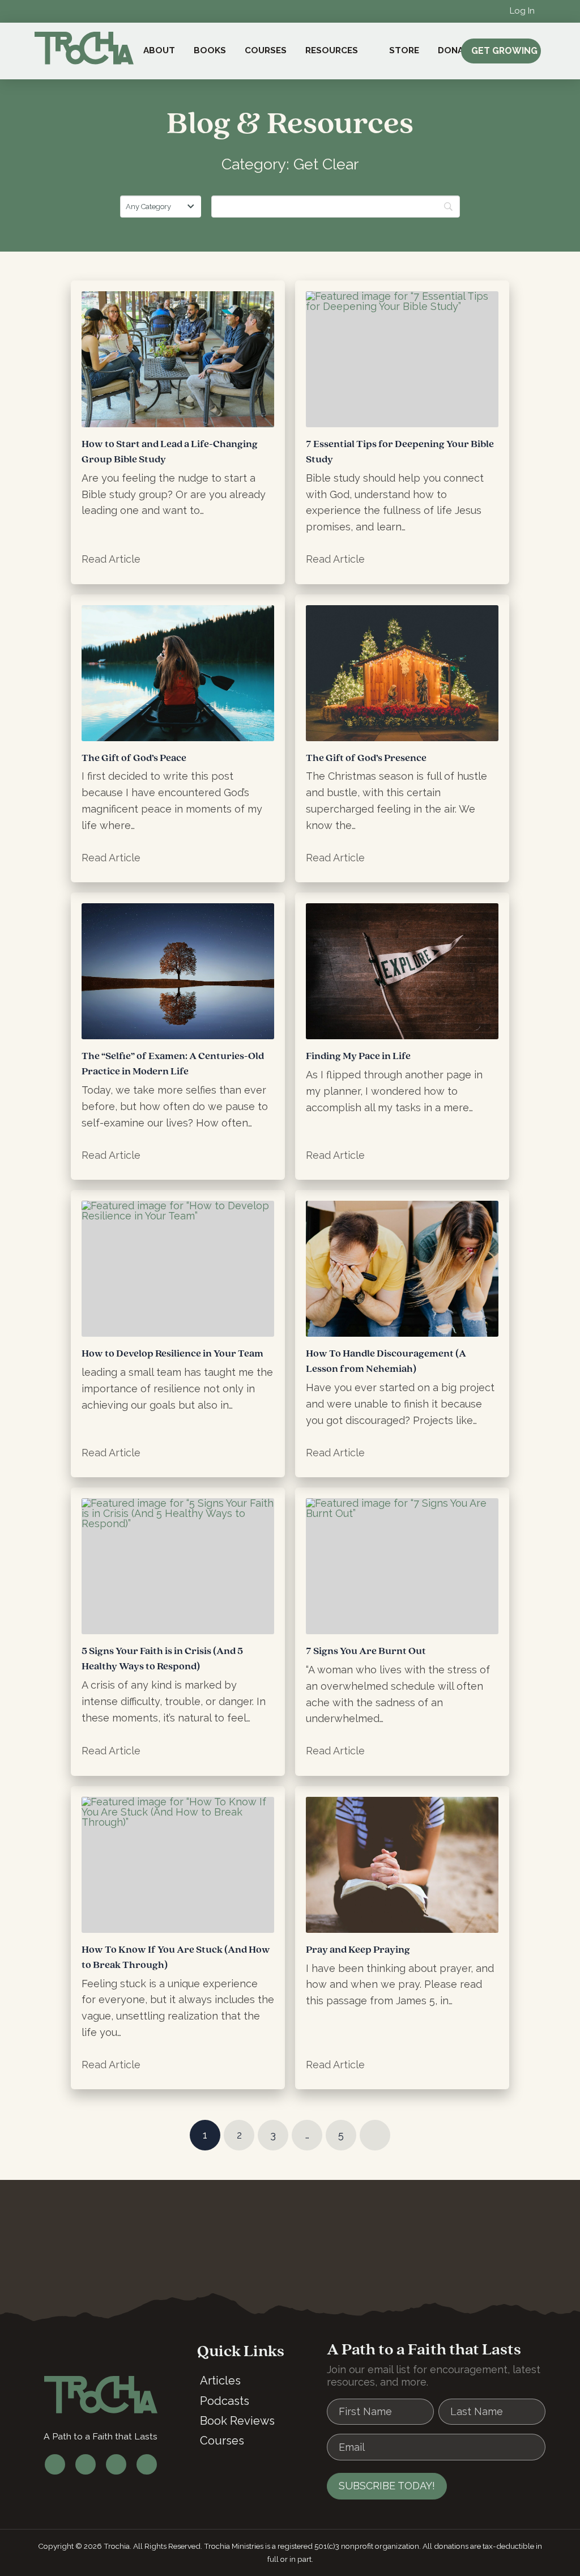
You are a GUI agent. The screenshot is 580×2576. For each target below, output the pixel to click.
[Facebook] (55, 2464)
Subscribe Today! (387, 2486)
